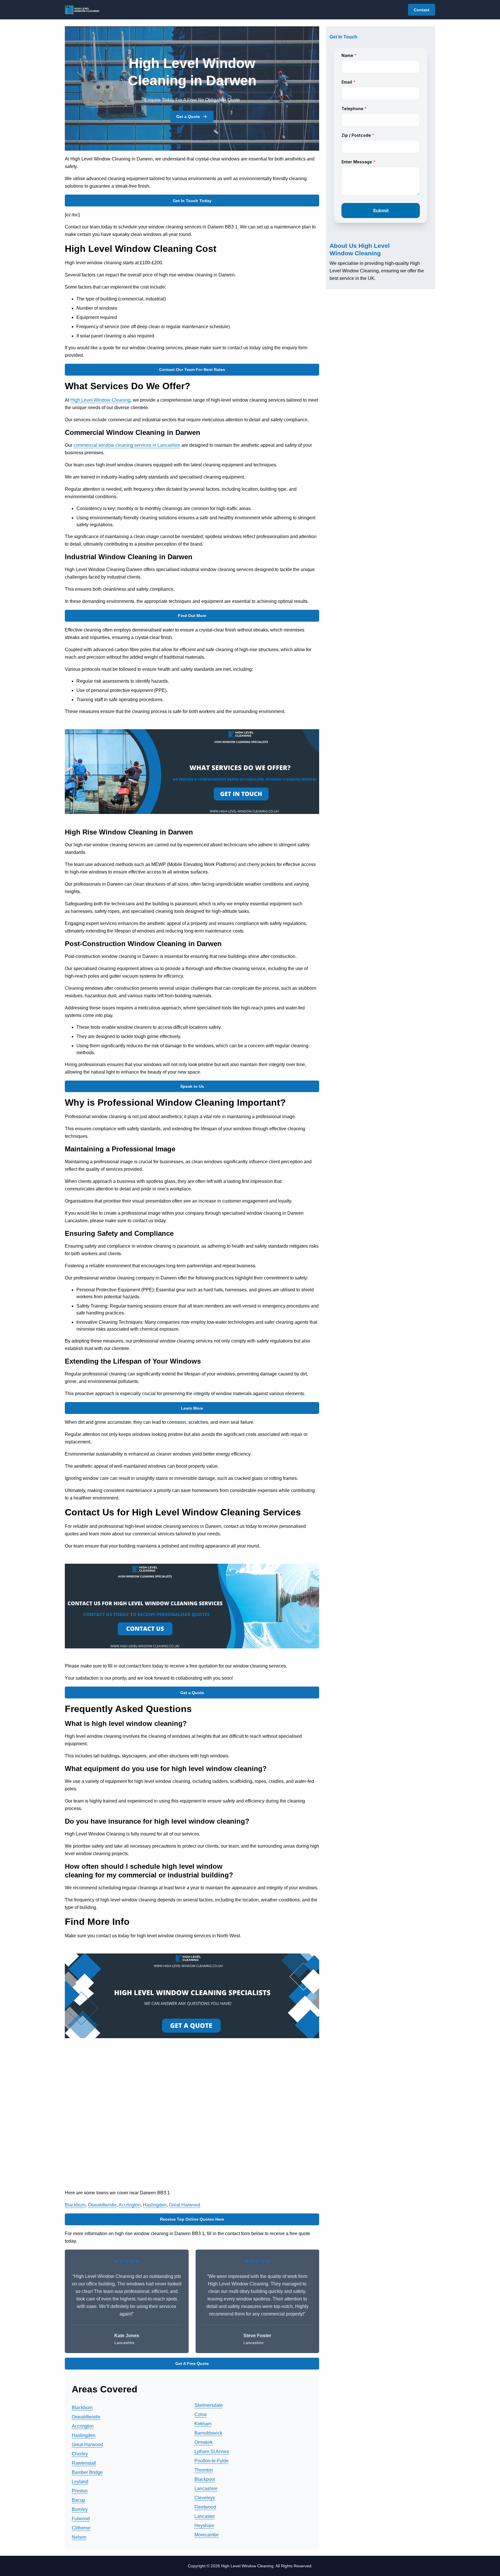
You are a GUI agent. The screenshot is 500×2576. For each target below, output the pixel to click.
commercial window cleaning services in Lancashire (127, 445)
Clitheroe (81, 2528)
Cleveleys (205, 2498)
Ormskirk (204, 2442)
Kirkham (203, 2424)
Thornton (204, 2470)
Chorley (80, 2454)
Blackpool (205, 2479)
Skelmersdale (209, 2405)
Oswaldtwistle (102, 2205)
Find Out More (192, 616)
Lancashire (206, 2489)
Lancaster (205, 2516)
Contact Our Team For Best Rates (192, 370)
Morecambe (207, 2535)
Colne (201, 2415)
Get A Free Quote (192, 2363)
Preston (80, 2491)
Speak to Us (192, 1086)
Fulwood (81, 2519)
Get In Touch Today (192, 201)
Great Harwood (185, 2205)
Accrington (130, 2205)
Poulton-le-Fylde (212, 2461)
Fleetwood (205, 2507)
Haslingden (155, 2205)
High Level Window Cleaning (100, 400)
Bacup (78, 2500)
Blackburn (75, 2205)
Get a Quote (188, 117)
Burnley (80, 2509)
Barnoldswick (208, 2433)
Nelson (79, 2537)
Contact (422, 10)
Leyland (80, 2482)
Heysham (204, 2526)
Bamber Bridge (87, 2472)
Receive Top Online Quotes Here (192, 2219)
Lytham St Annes (212, 2452)
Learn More (192, 1408)
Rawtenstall (84, 2463)
